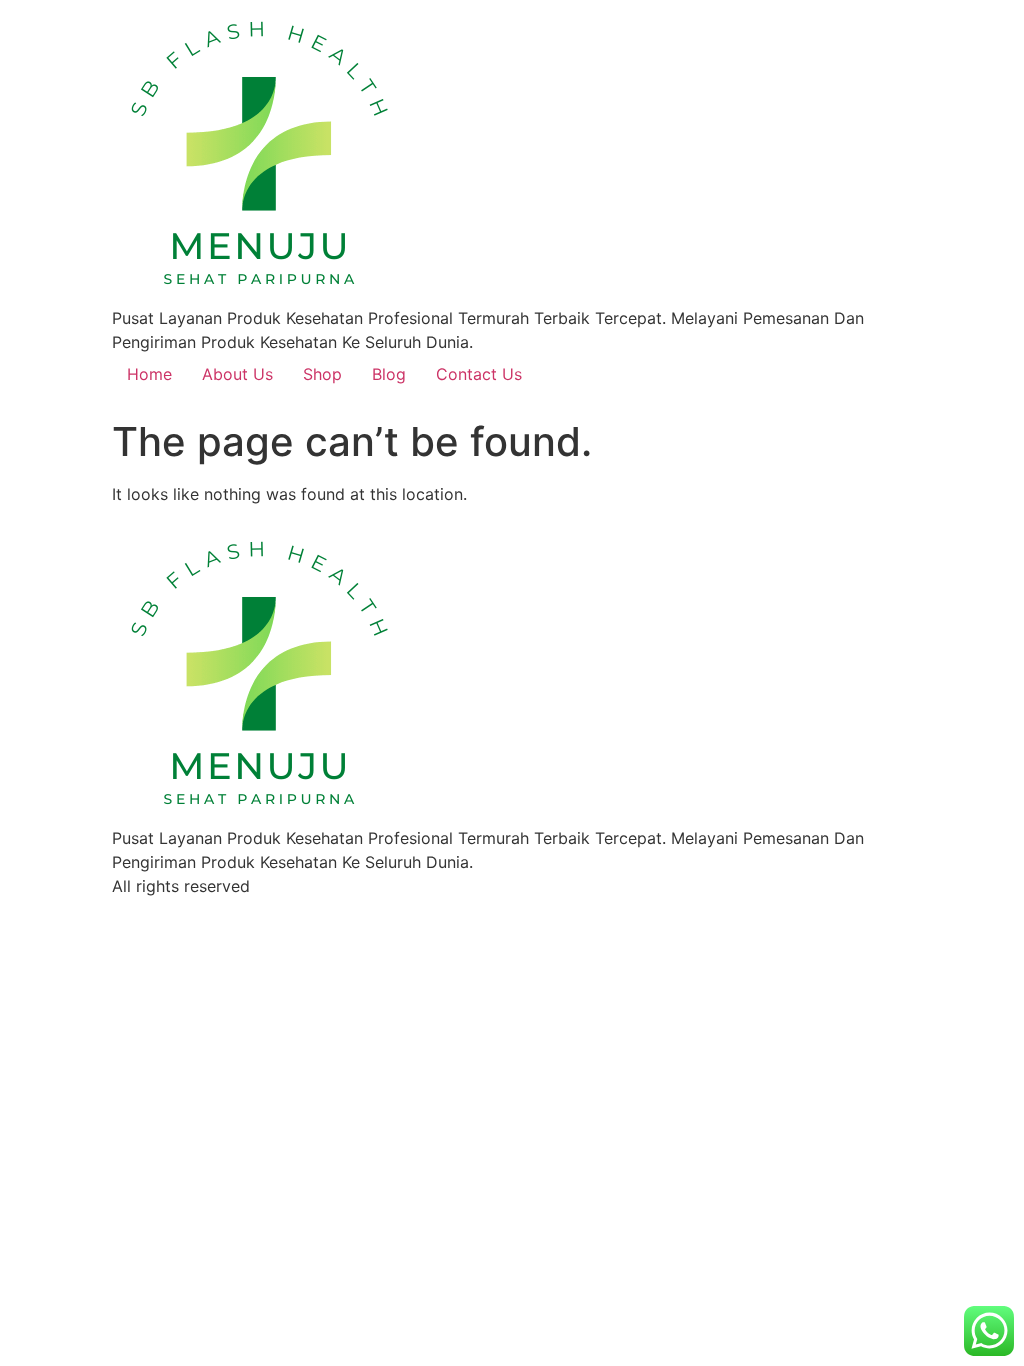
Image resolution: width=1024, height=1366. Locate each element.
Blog (389, 374)
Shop (322, 374)
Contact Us (479, 374)
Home (149, 374)
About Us (237, 374)
